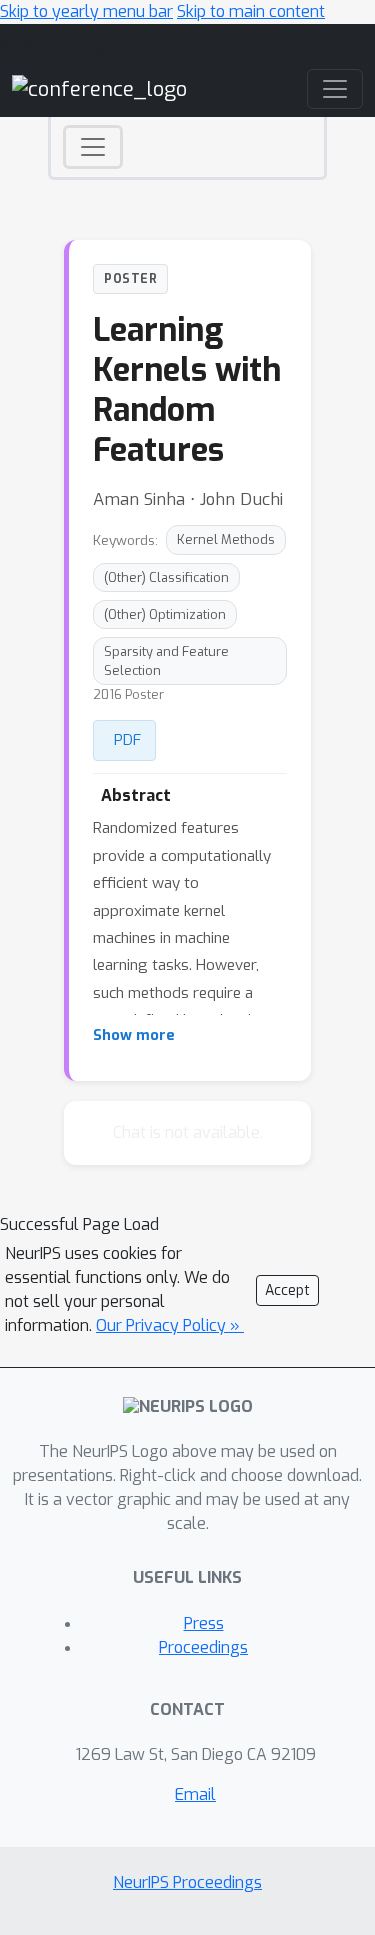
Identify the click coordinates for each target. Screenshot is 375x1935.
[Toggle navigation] (93, 147)
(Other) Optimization (165, 614)
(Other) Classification (166, 577)
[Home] (99, 88)
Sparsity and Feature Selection (166, 661)
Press (204, 1623)
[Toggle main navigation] (335, 89)
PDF (127, 740)
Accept (287, 1290)
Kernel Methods (226, 539)
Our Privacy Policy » (170, 1325)
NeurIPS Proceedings (187, 1882)
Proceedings (203, 1647)
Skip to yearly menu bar (86, 11)
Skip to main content (251, 11)
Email (195, 1794)
